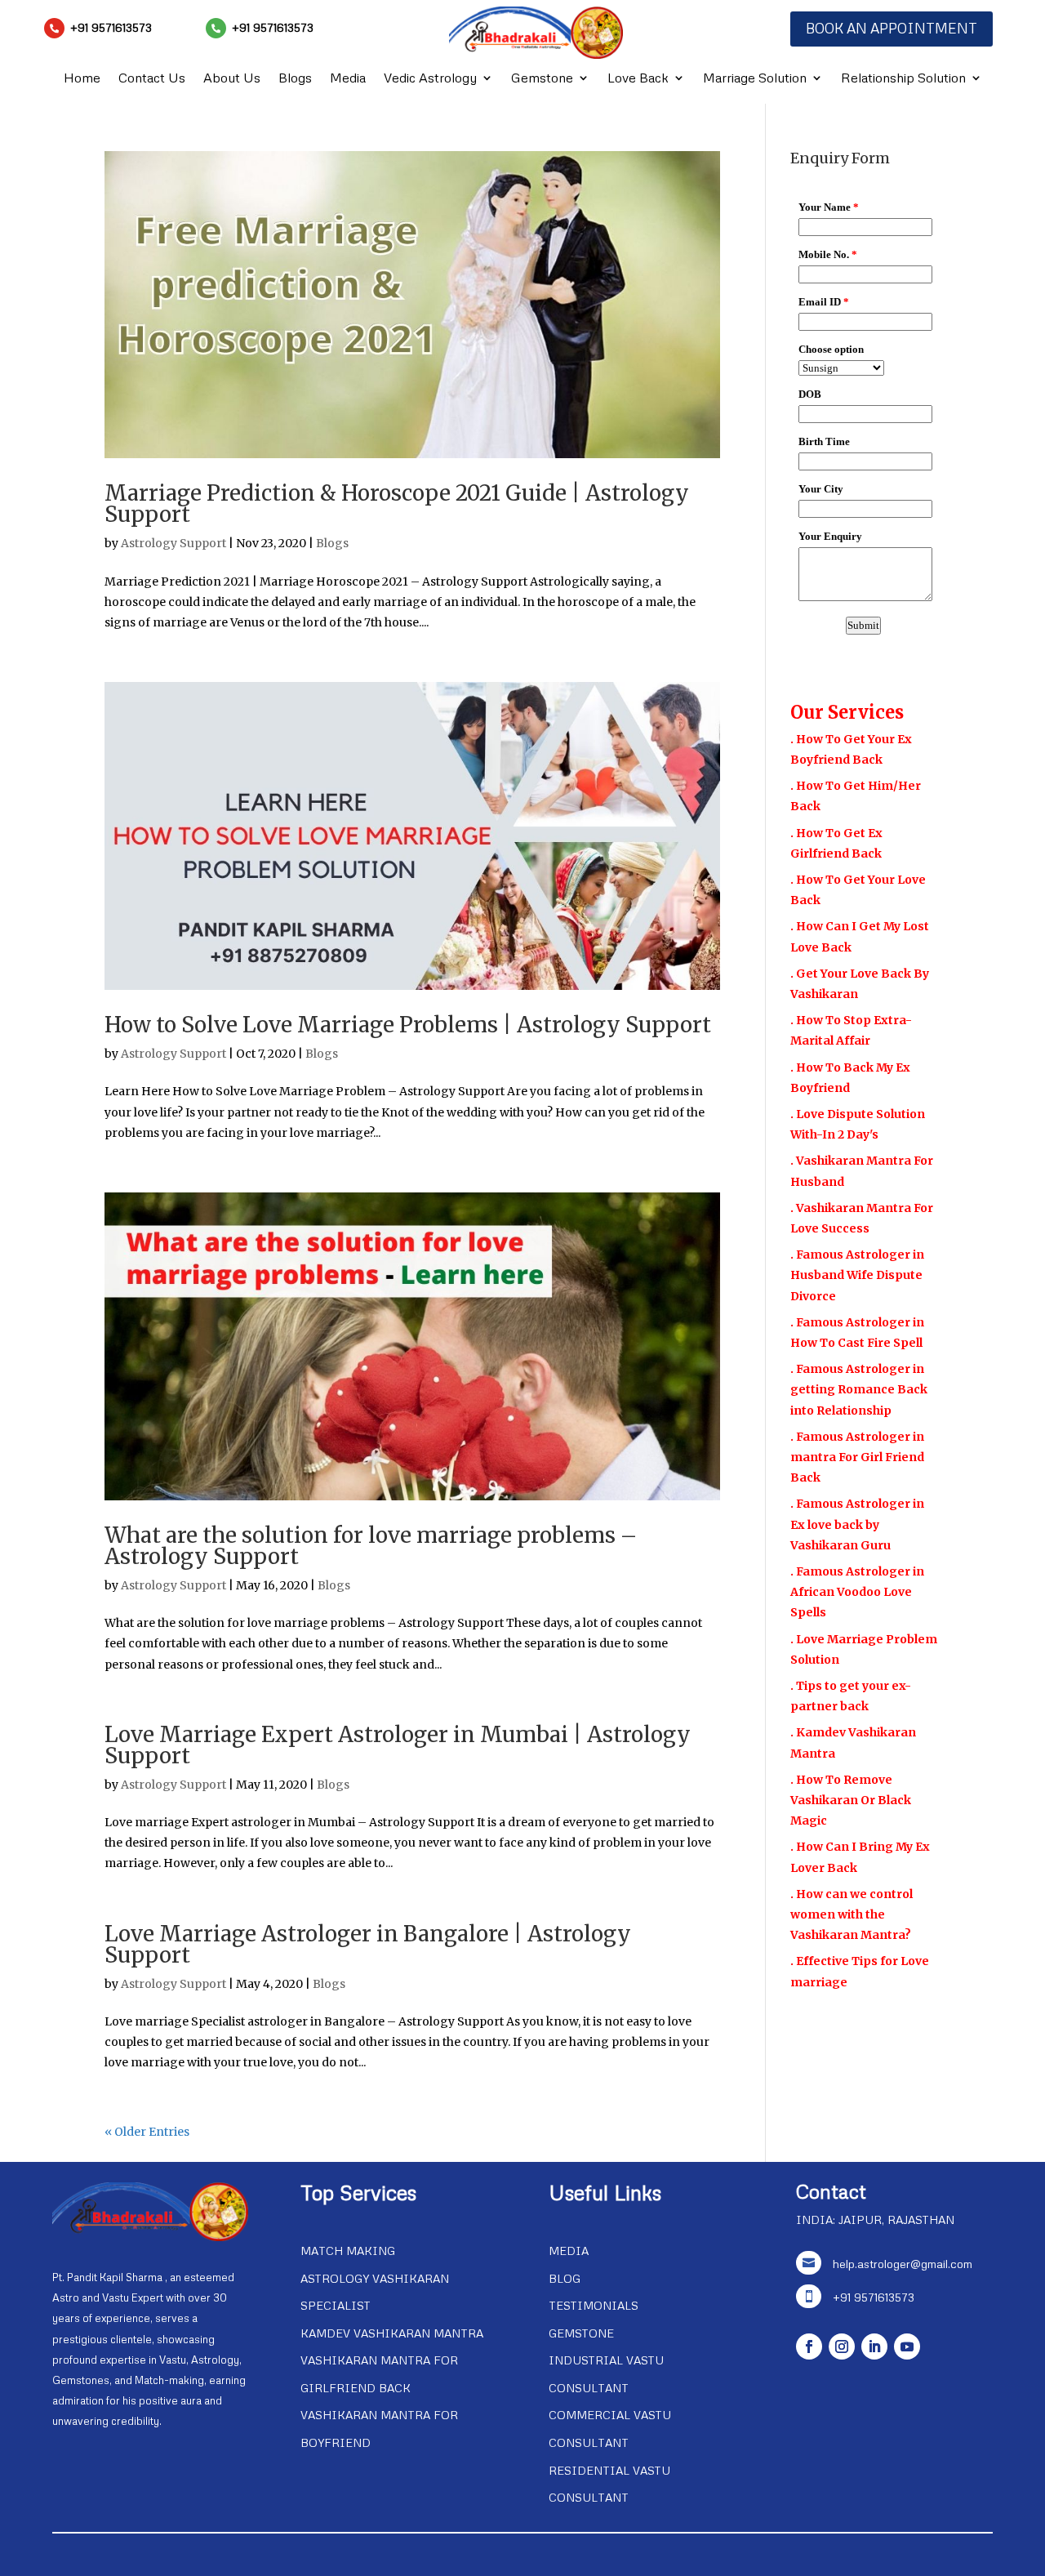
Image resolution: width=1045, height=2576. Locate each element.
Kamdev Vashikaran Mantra (392, 2333)
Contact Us (152, 79)
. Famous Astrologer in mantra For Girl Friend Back (857, 1457)
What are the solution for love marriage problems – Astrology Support (371, 1546)
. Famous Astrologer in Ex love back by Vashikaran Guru (857, 1524)
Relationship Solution (903, 79)
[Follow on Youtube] (907, 2346)
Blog (565, 2278)
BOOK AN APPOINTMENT (892, 28)
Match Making (348, 2251)
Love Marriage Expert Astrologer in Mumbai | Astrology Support (398, 1745)
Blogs (295, 79)
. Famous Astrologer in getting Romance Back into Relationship (859, 1389)
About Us (232, 79)
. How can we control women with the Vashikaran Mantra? (852, 1914)
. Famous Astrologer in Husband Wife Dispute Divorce (857, 1275)
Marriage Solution (755, 79)
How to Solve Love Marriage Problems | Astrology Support (408, 1025)
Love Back (638, 79)
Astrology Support (173, 543)
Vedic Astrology (430, 79)
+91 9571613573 (111, 27)
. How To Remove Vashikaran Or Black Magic (851, 1800)
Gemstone (542, 79)
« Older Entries (147, 2132)
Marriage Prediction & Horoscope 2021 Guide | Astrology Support (397, 504)
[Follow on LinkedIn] (874, 2346)
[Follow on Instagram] (842, 2346)
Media (348, 79)
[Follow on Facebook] (809, 2346)
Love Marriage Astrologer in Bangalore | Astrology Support (368, 1944)
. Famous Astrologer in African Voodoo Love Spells (857, 1592)
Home (82, 79)
